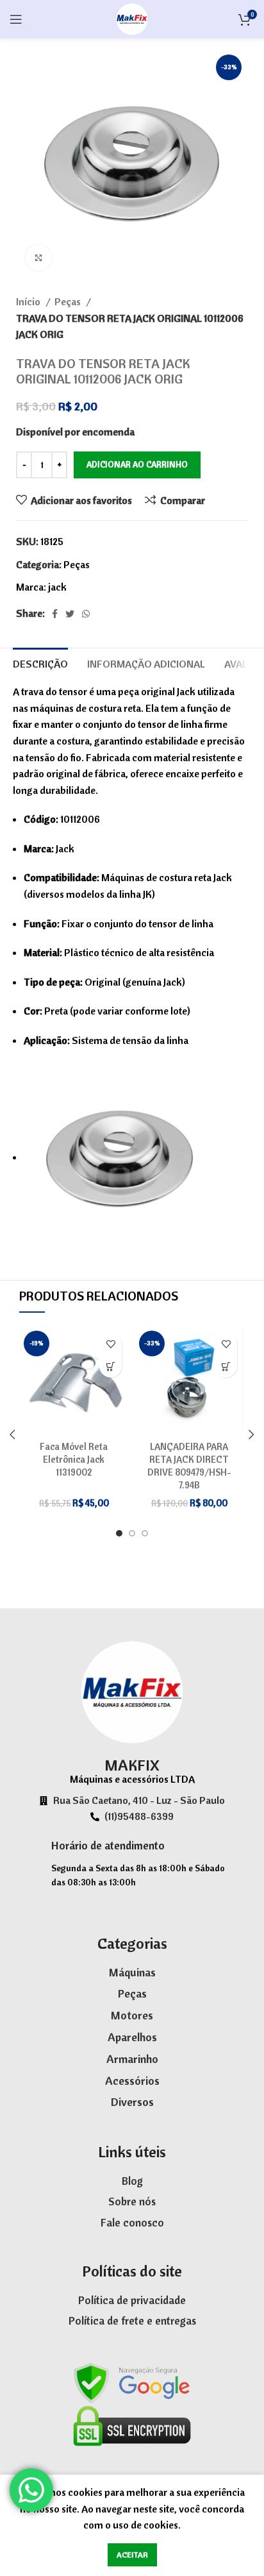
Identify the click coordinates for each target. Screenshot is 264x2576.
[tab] (40, 662)
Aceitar (132, 2555)
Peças (69, 301)
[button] (111, 1366)
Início (29, 301)
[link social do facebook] (55, 614)
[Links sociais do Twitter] (70, 614)
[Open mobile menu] (16, 19)
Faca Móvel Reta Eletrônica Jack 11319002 (74, 1460)
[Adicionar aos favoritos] (111, 1344)
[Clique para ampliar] (38, 258)
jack (57, 587)
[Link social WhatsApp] (86, 614)
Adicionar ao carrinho (137, 464)
